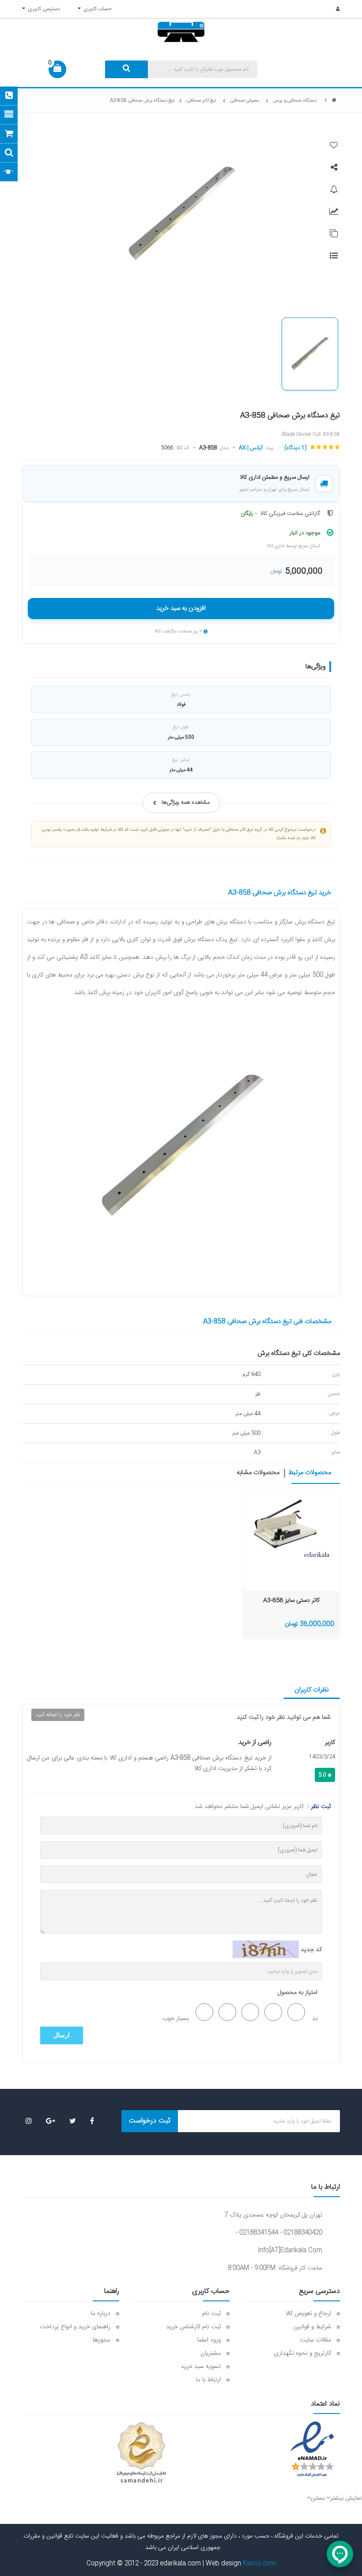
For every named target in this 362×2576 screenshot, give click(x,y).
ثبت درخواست (150, 2121)
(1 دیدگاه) (295, 448)
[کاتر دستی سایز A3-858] (292, 1526)
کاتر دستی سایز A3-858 (291, 1601)
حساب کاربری (96, 9)
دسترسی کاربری (43, 9)
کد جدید (311, 1950)
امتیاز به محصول (298, 1993)
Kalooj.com (259, 2564)
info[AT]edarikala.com (290, 2251)
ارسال (62, 2035)
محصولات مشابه (258, 1473)
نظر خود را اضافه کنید (58, 1715)
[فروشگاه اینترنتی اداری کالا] (334, 100)
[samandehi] (141, 2453)
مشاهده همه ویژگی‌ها (186, 803)
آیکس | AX (251, 448)
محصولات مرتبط (310, 1473)
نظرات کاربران (312, 1690)
